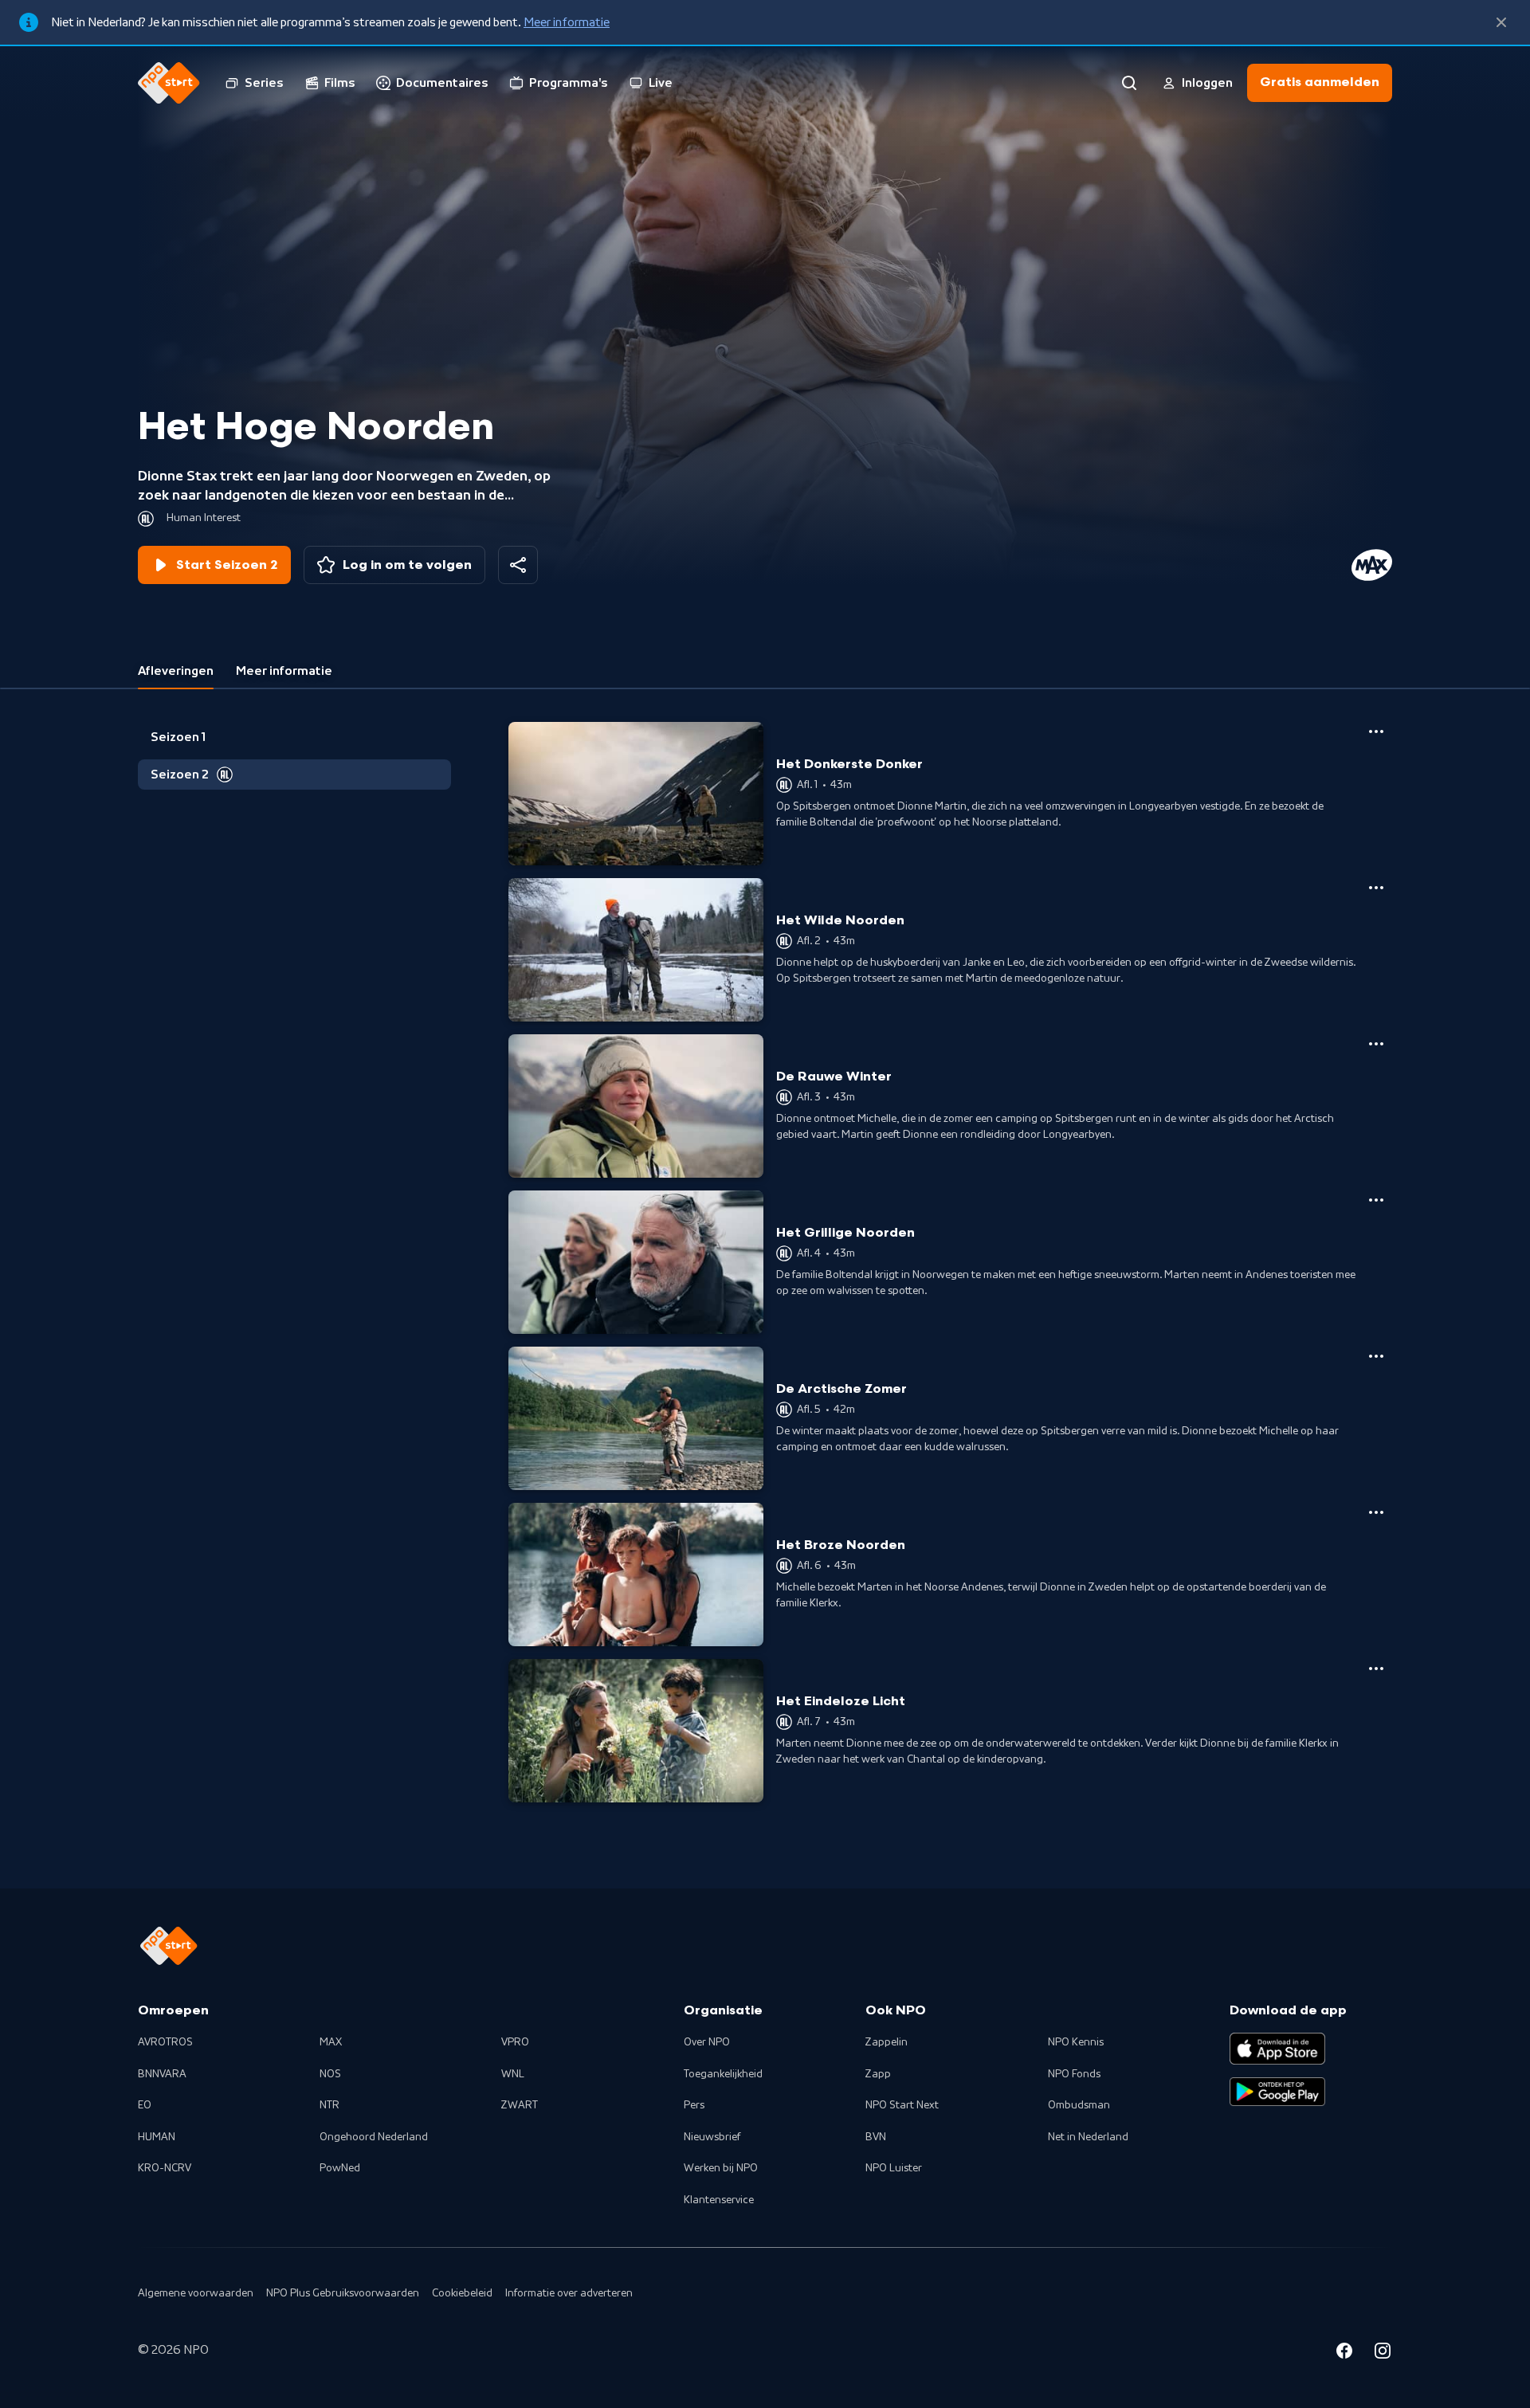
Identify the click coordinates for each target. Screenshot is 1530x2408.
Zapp (878, 2074)
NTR (330, 2105)
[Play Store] (1277, 2092)
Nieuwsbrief (712, 2137)
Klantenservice (719, 2200)
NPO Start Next (902, 2105)
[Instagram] (1383, 2353)
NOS (330, 2074)
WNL (513, 2074)
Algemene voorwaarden (196, 2293)
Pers (694, 2105)
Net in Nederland (1088, 2137)
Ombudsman (1079, 2105)
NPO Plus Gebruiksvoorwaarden (343, 2293)
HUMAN (157, 2137)
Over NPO (707, 2042)
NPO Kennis (1076, 2042)
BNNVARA (162, 2074)
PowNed (340, 2168)
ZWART (520, 2105)
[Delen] (518, 565)
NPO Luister (894, 2168)
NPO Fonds (1074, 2074)
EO (145, 2105)
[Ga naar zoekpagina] (1129, 83)
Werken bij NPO (721, 2168)
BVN (876, 2137)
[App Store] (1277, 2049)
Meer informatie (567, 22)
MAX (331, 2042)
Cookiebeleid (462, 2293)
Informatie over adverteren (569, 2293)
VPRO (515, 2042)
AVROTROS (165, 2042)
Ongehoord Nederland (374, 2137)
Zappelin (887, 2042)
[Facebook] (1344, 2353)
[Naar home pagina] (169, 83)
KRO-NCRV (165, 2168)
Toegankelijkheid (723, 2074)
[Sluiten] (1501, 22)
